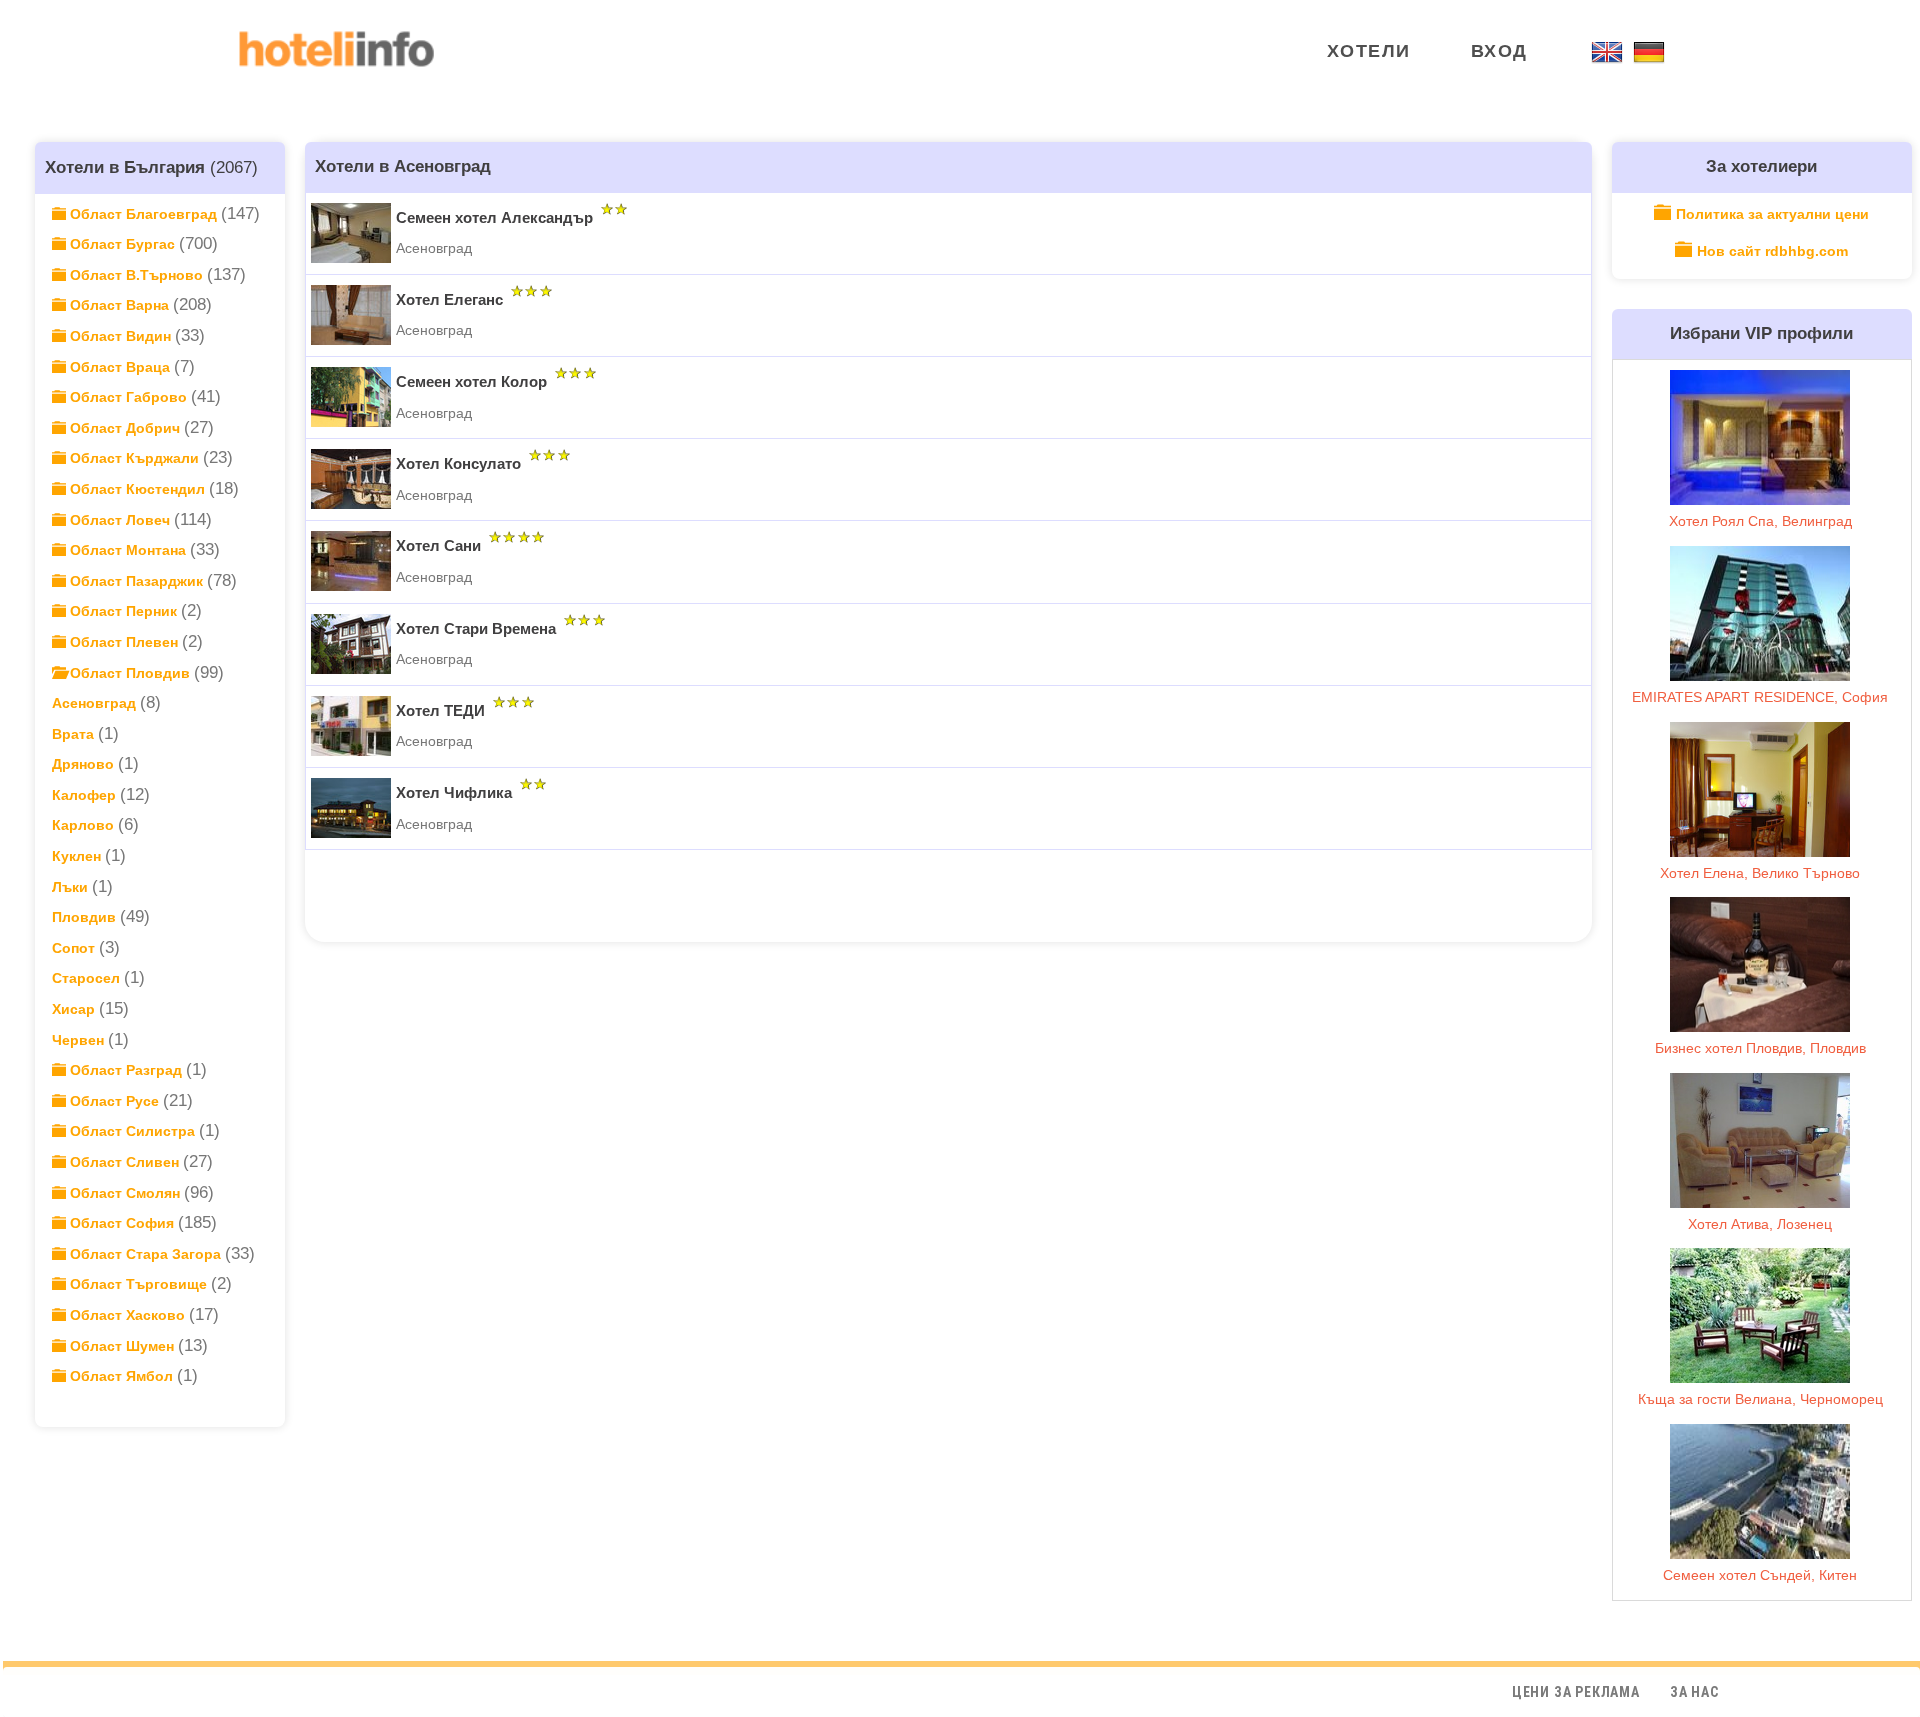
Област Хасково (127, 1315)
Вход (1499, 51)
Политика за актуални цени (1772, 214)
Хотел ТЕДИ (440, 710)
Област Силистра (132, 1131)
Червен (80, 1040)
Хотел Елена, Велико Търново (1760, 873)
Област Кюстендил (137, 489)
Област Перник (123, 611)
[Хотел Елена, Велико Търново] (1760, 789)
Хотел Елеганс (449, 299)
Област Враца (120, 367)
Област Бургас (122, 244)
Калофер (86, 795)
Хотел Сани (438, 545)
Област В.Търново (136, 275)
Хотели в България (125, 167)
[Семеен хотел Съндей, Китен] (1760, 1491)
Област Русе (114, 1101)
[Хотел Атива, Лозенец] (1760, 1140)
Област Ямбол (121, 1376)
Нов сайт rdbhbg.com (1772, 251)
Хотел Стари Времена (476, 628)
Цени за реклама (1576, 1692)
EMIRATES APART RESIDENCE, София (1760, 697)
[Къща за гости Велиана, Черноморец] (1760, 1315)
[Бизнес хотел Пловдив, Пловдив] (1760, 964)
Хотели (1369, 51)
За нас (1694, 1692)
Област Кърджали (134, 458)
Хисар (75, 1009)
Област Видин (120, 336)
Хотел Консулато (458, 463)
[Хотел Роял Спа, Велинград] (1760, 437)
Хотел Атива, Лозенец (1760, 1224)
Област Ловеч (120, 520)
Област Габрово (128, 397)
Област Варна (119, 305)
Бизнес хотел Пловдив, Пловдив (1760, 1048)
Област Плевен (124, 642)
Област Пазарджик (136, 581)
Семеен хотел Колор (471, 381)
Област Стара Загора (145, 1254)
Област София (122, 1223)
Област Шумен (122, 1346)
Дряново (85, 764)
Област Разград (126, 1070)
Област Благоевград (143, 214)
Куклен (78, 856)
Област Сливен (124, 1162)
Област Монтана (128, 550)
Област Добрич (125, 428)
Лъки (72, 887)
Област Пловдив (130, 673)
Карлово (85, 825)
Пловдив (86, 917)
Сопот (75, 948)
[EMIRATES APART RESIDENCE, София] (1760, 613)
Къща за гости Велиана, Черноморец (1760, 1399)
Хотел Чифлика (454, 792)
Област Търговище (138, 1284)
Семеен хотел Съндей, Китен (1760, 1575)
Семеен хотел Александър (494, 217)
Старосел (88, 978)
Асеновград (96, 703)
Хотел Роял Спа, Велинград (1760, 521)
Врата (75, 734)
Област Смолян (125, 1193)
